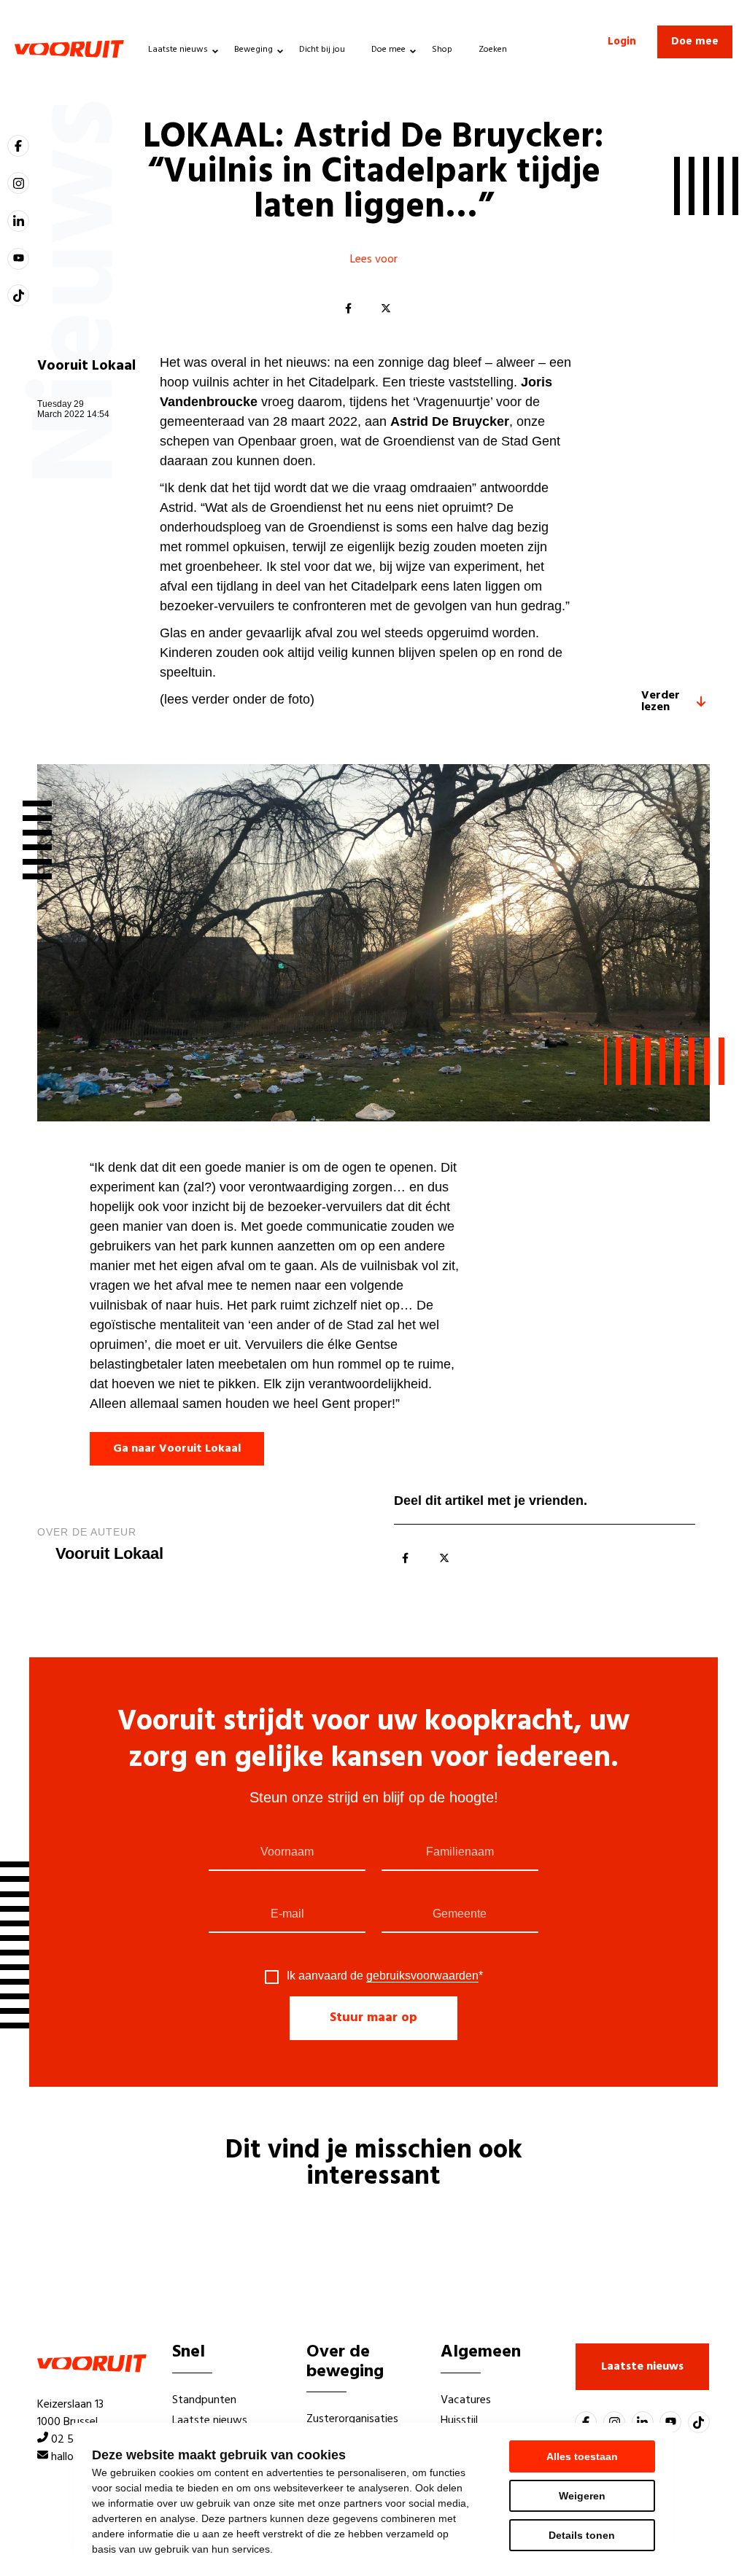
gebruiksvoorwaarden (422, 1976)
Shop (442, 50)
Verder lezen (661, 701)
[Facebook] (348, 309)
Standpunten (204, 2400)
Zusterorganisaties (352, 2419)
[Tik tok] (18, 295)
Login (622, 42)
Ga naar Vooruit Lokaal (177, 1449)
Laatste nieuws (178, 50)
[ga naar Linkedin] (18, 221)
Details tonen (582, 2535)
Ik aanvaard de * (385, 1976)
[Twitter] (386, 309)
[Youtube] (18, 259)
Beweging (253, 50)
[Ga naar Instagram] (18, 183)
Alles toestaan (582, 2456)
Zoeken (493, 50)
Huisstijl (459, 2421)
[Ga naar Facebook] (18, 146)
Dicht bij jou (322, 50)
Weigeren (582, 2496)
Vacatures (466, 2400)
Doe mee (388, 50)
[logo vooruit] (69, 49)
